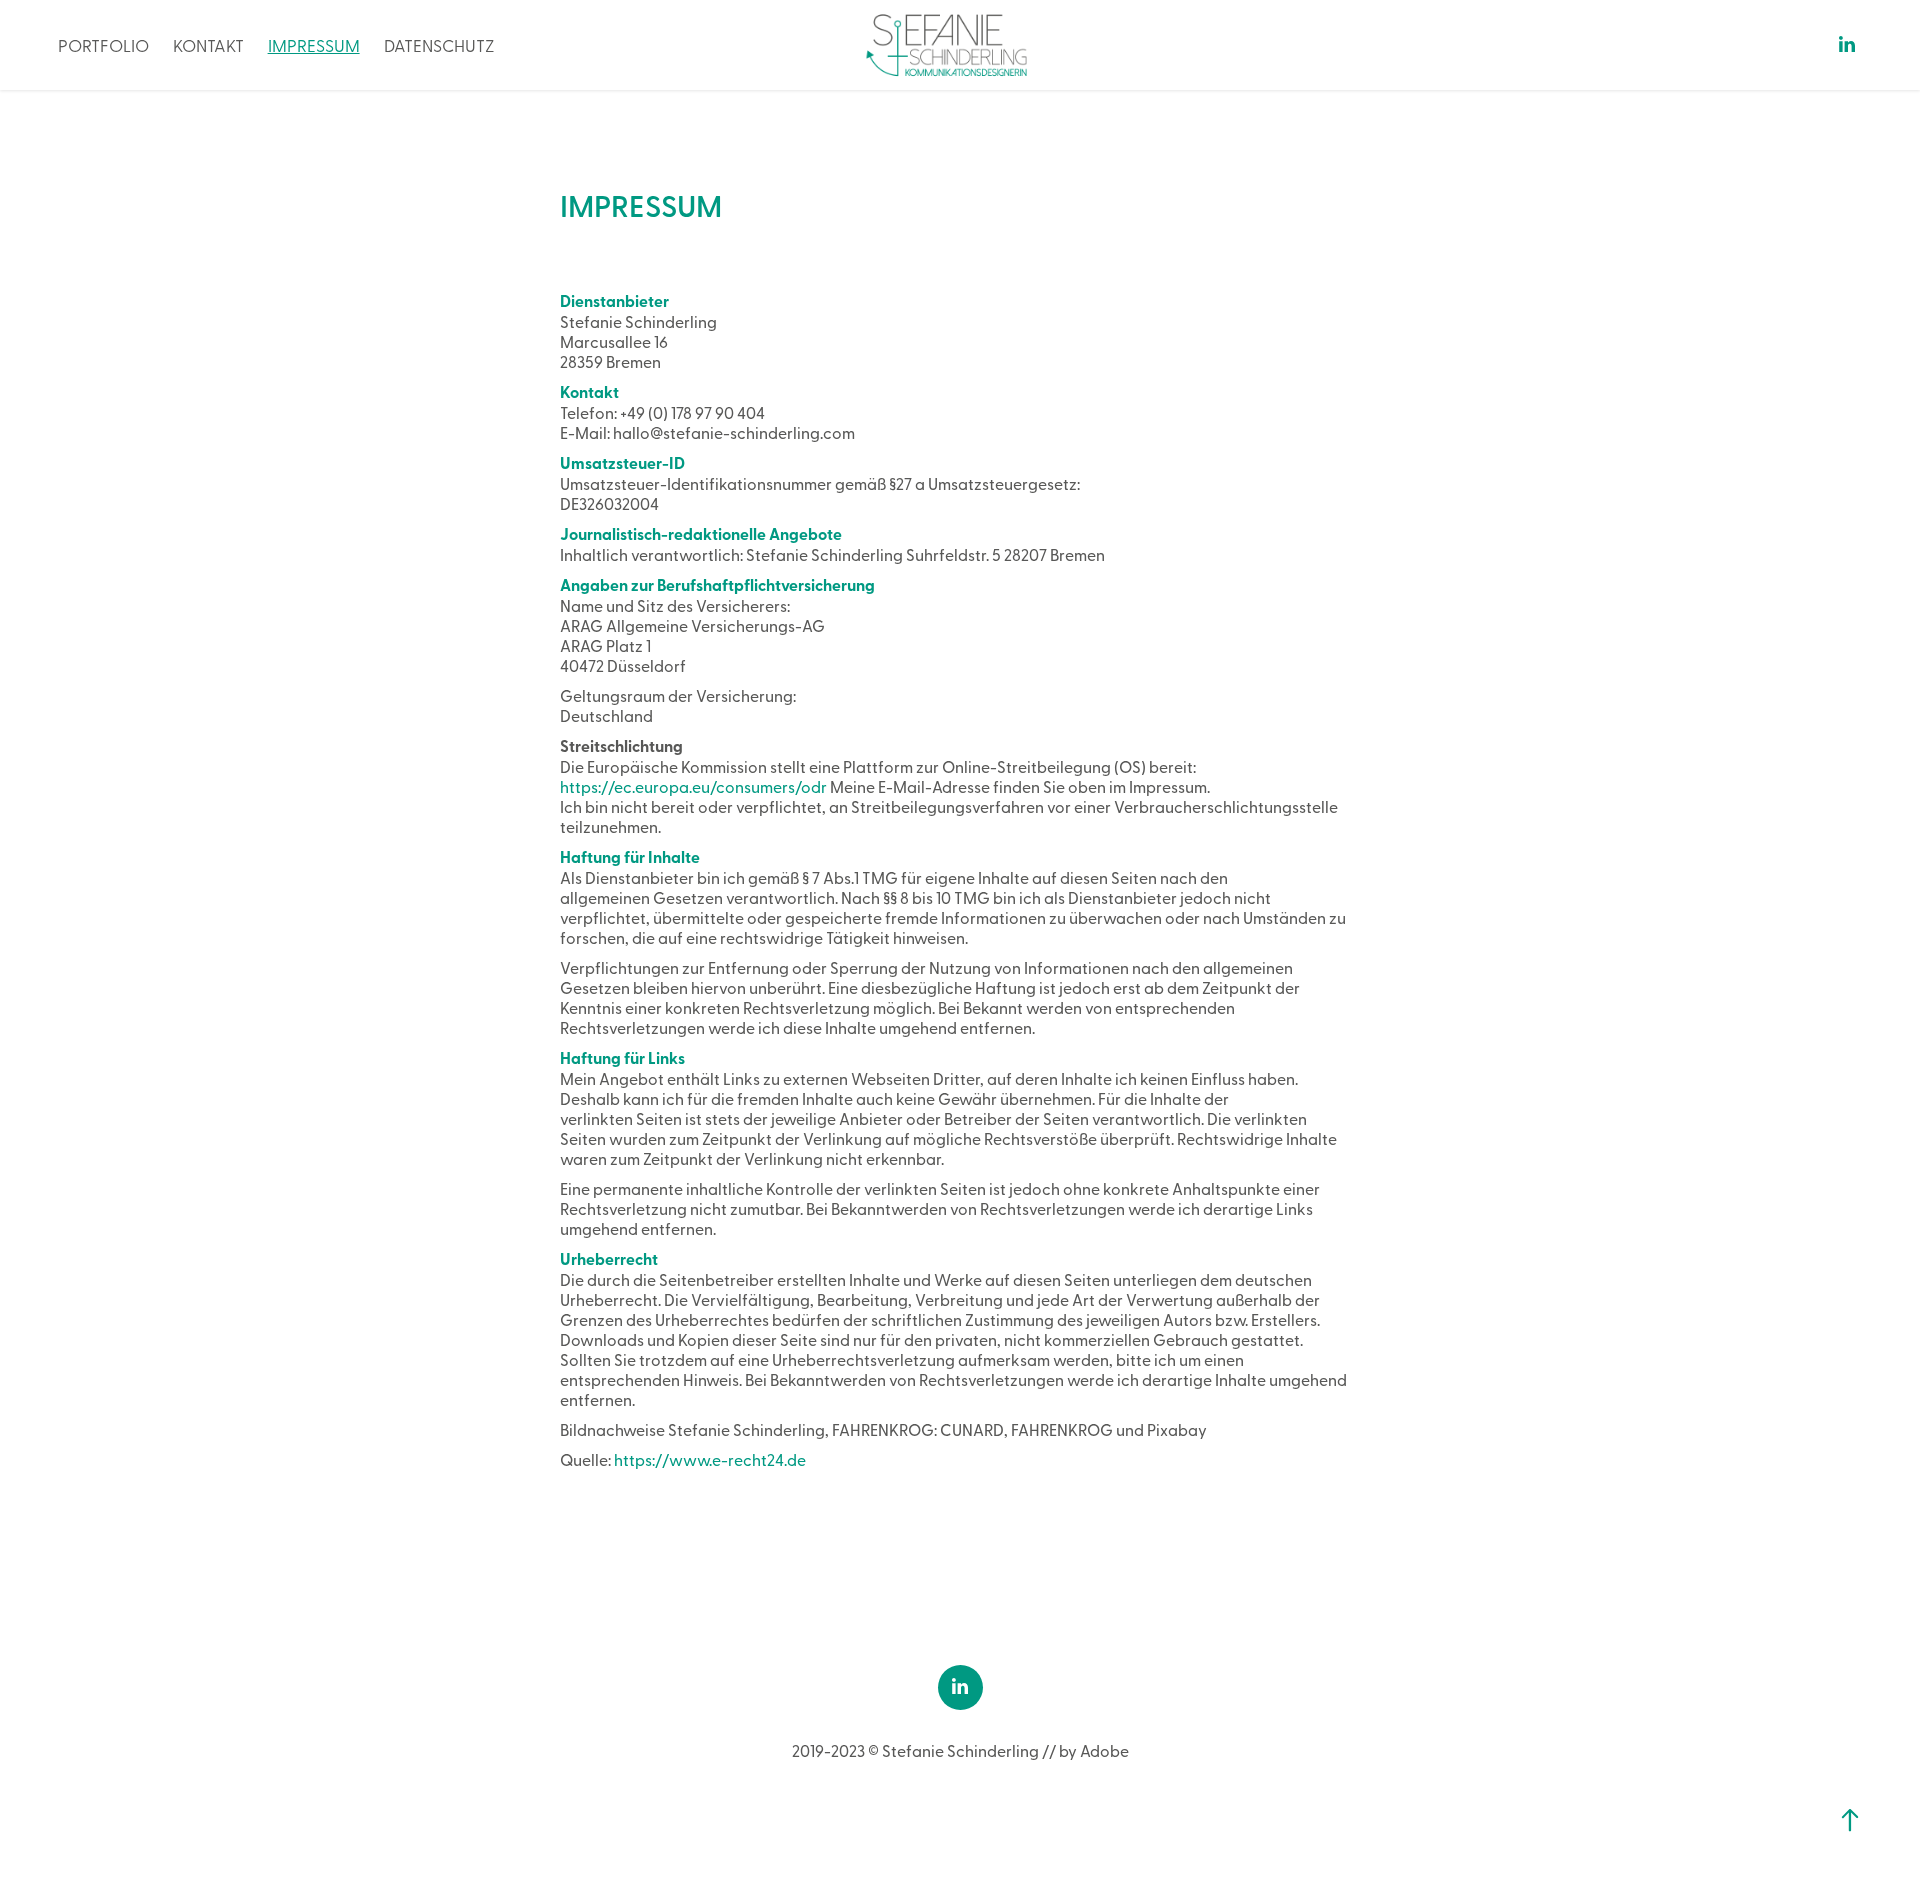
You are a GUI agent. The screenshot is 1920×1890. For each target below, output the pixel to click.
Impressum (314, 44)
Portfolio (103, 44)
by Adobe (1094, 1750)
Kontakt (208, 44)
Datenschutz (439, 44)
